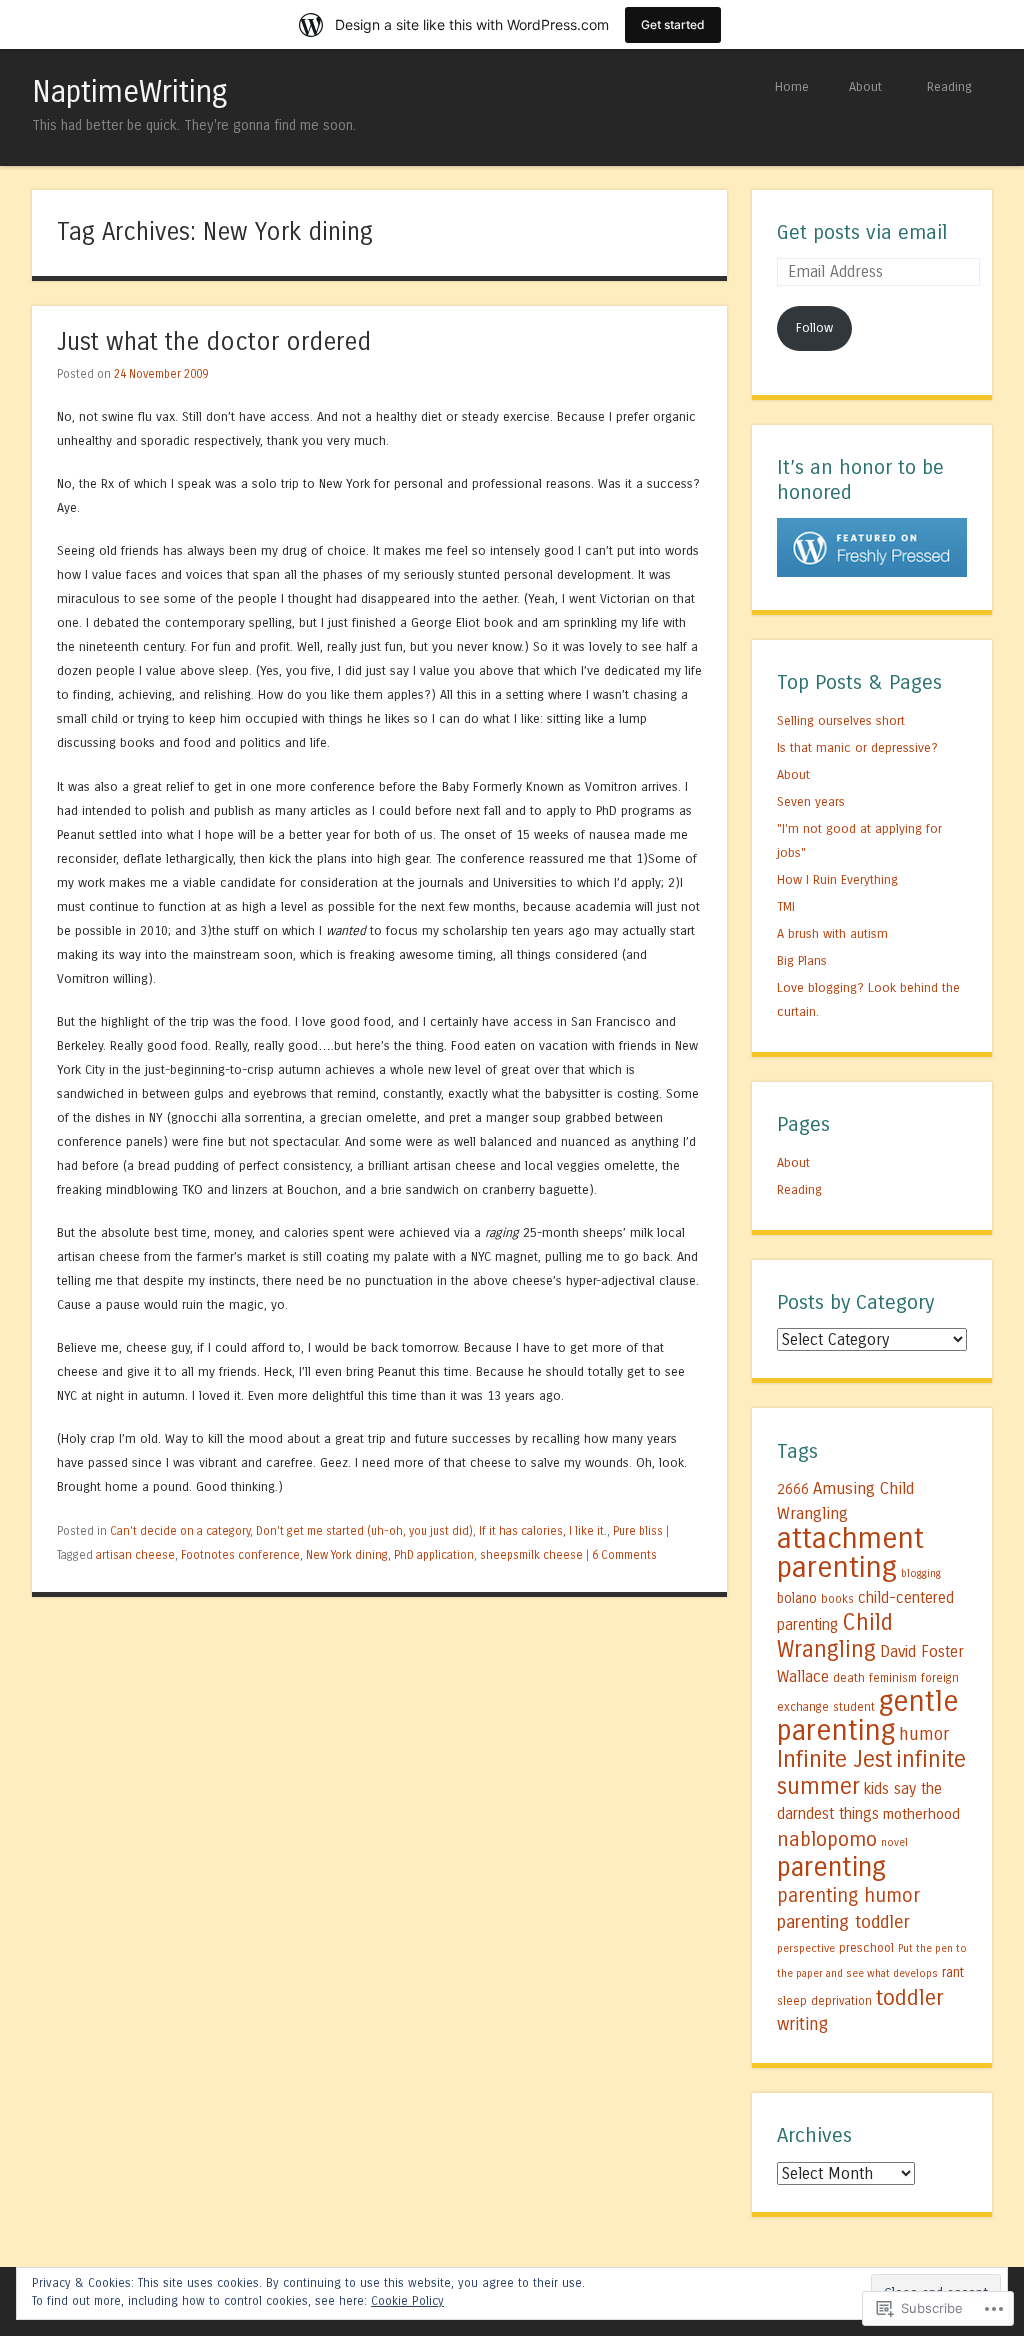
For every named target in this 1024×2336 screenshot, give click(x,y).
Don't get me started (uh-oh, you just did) (364, 1531)
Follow (814, 327)
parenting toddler (843, 1922)
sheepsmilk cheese (531, 1555)
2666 (793, 1489)
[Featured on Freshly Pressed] (872, 572)
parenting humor (848, 1895)
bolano (797, 1599)
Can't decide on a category (180, 1531)
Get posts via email (862, 232)
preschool (866, 1947)
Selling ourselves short (841, 720)
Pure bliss (638, 1531)
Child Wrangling (835, 1636)
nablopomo (827, 1839)
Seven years (811, 801)
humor (924, 1734)
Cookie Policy (407, 2301)
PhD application (434, 1555)
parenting (831, 1867)
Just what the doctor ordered (214, 342)
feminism (893, 1678)
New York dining (347, 1555)
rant (953, 1973)
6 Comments (624, 1555)
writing (802, 2024)
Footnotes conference (240, 1555)
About (865, 86)
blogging (921, 1573)
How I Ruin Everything (837, 879)
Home (792, 86)
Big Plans (802, 960)
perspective (806, 1948)
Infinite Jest (834, 1759)
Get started (673, 24)
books (837, 1599)
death (849, 1677)
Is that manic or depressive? (857, 747)
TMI (786, 906)
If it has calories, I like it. (543, 1531)
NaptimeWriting (130, 92)
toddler (910, 1998)
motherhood (921, 1814)
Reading (949, 86)
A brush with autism (832, 933)
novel (894, 1842)
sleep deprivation (824, 2001)
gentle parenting (868, 1716)
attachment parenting (850, 1553)
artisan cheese (135, 1555)
